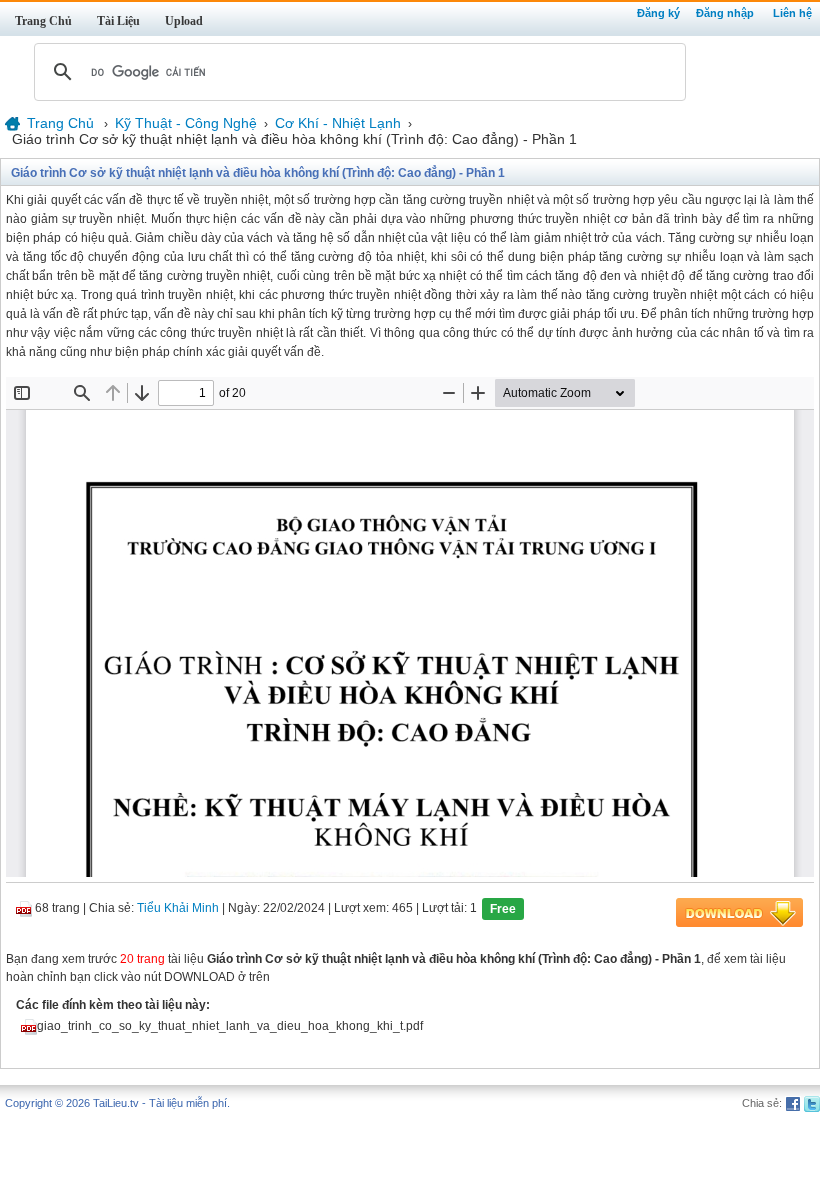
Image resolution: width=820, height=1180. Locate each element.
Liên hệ (792, 13)
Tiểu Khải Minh (178, 909)
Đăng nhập (725, 13)
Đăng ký (658, 13)
